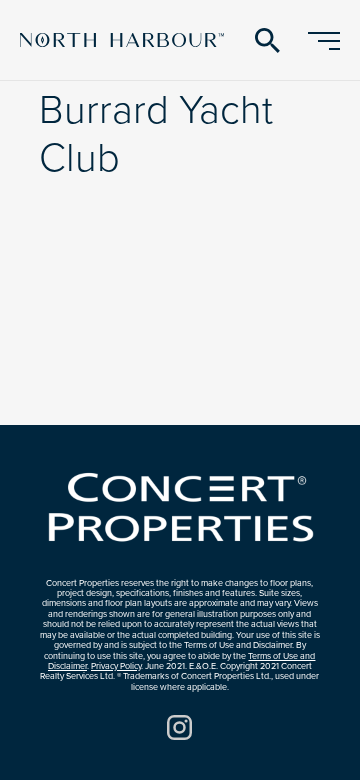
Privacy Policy (116, 666)
